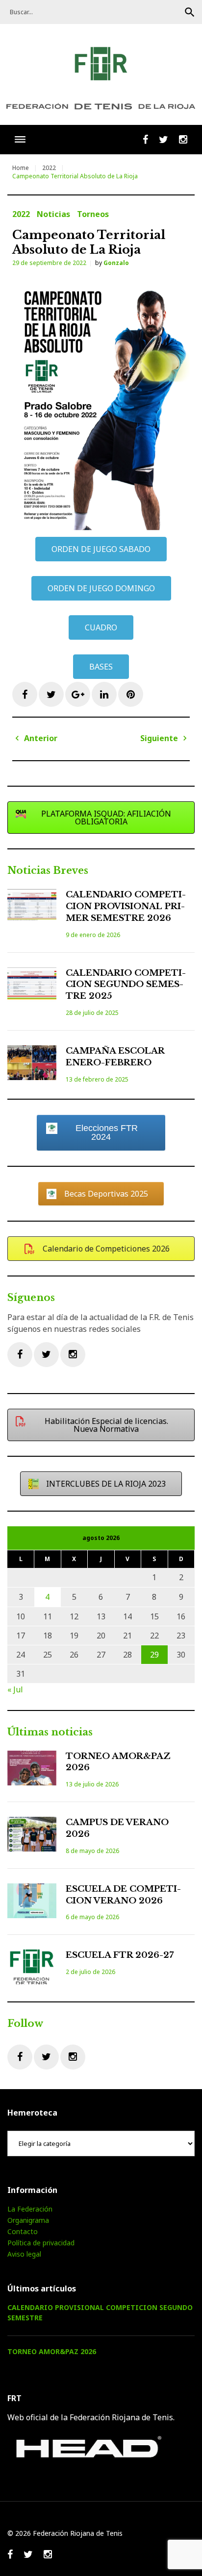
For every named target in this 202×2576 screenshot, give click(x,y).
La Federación (30, 2209)
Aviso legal (24, 2254)
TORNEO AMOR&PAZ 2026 (118, 1762)
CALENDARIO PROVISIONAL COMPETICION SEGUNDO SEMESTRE (100, 2312)
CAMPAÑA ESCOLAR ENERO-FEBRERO (115, 1057)
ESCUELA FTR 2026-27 (120, 1955)
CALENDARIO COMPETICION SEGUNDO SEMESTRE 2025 (126, 985)
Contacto (23, 2231)
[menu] (20, 139)
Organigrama (28, 2220)
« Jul (15, 1689)
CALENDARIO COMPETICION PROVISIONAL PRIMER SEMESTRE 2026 (126, 906)
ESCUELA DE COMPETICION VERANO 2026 (123, 1895)
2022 (49, 168)
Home (21, 168)
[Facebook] (20, 1355)
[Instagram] (73, 1355)
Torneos (93, 214)
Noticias (53, 214)
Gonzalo (116, 263)
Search (190, 12)
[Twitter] (46, 1355)
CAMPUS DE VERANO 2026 (117, 1828)
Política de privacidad (41, 2243)
